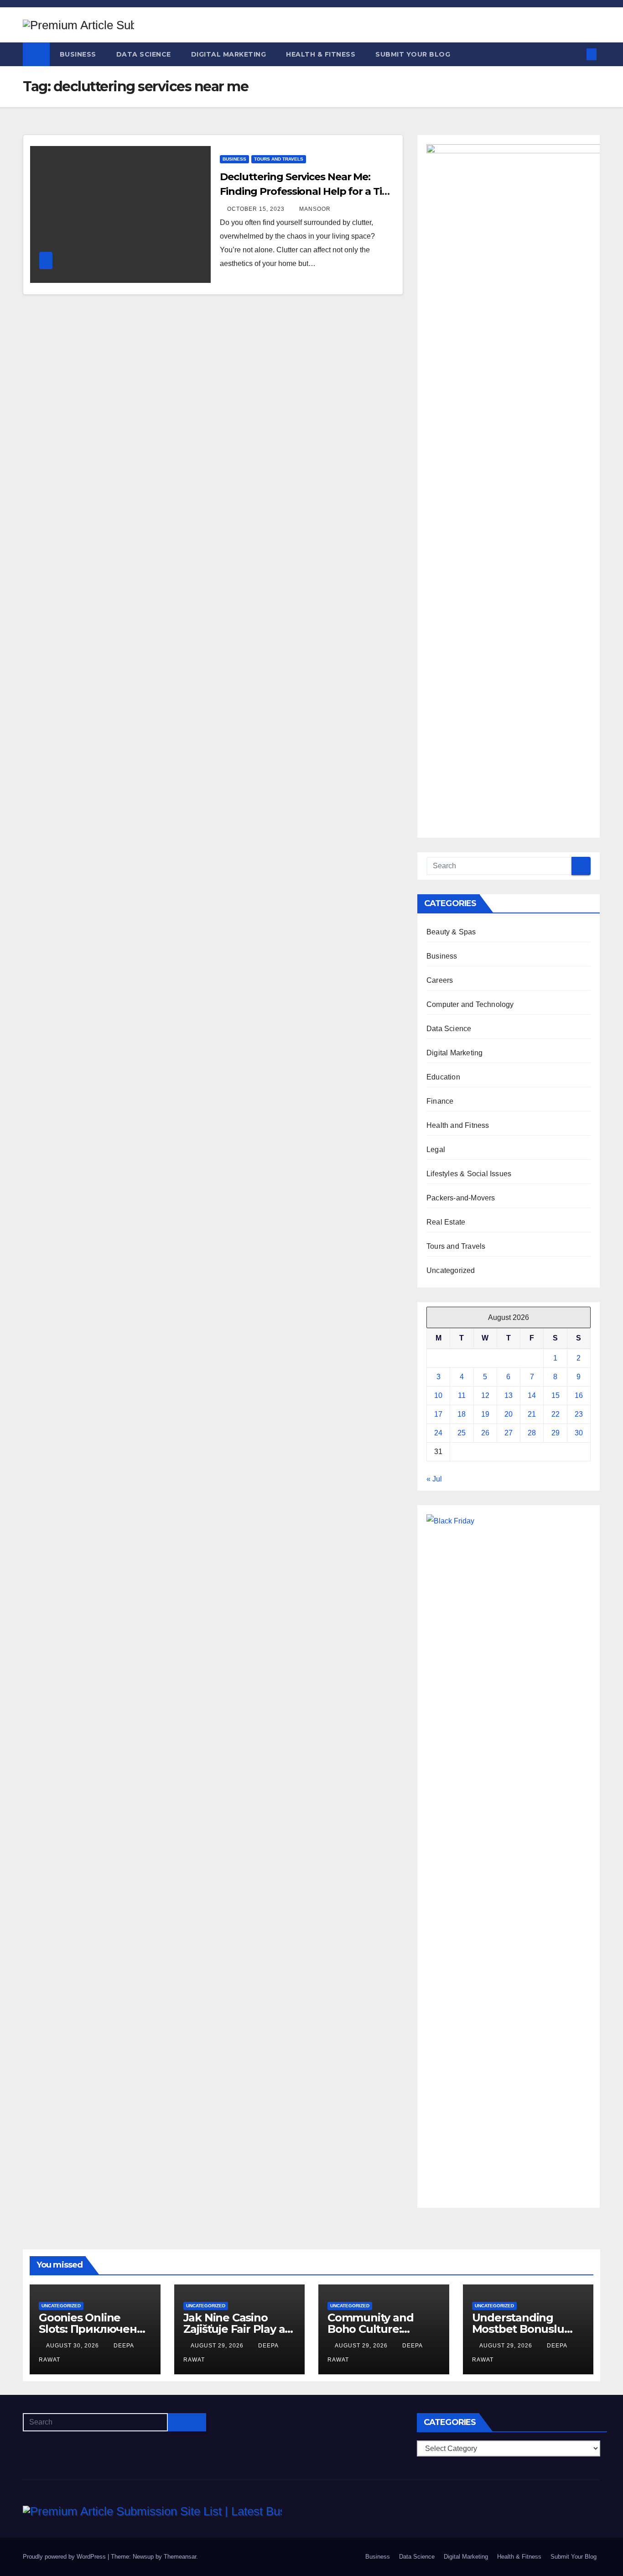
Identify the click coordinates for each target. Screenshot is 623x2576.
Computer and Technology (470, 1004)
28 (532, 1433)
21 (532, 1414)
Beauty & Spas (451, 932)
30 (579, 1433)
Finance (440, 1101)
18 (462, 1414)
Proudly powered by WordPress (65, 2557)
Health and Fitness (458, 1125)
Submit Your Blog (413, 54)
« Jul (434, 1479)
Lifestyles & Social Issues (469, 1174)
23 (579, 1414)
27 (509, 1433)
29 (556, 1433)
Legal (436, 1150)
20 (509, 1414)
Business (78, 54)
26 (485, 1433)
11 (462, 1395)
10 (438, 1395)
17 (438, 1414)
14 (532, 1395)
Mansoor (315, 209)
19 (485, 1414)
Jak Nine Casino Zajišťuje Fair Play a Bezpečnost (234, 2329)
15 (556, 1395)
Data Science (144, 54)
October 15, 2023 (257, 209)
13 (509, 1395)
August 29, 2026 (218, 2346)
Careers (440, 980)
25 (462, 1433)
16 (579, 1395)
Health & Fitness (321, 54)
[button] (576, 54)
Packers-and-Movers (461, 1198)
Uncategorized (451, 1270)
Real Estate (446, 1222)
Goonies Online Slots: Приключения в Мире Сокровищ (95, 2329)
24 (438, 1433)
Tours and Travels (279, 159)
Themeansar (180, 2557)
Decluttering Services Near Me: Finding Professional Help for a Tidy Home (307, 191)
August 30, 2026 (73, 2346)
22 (556, 1414)
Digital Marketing (229, 54)
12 (485, 1395)
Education (443, 1077)
